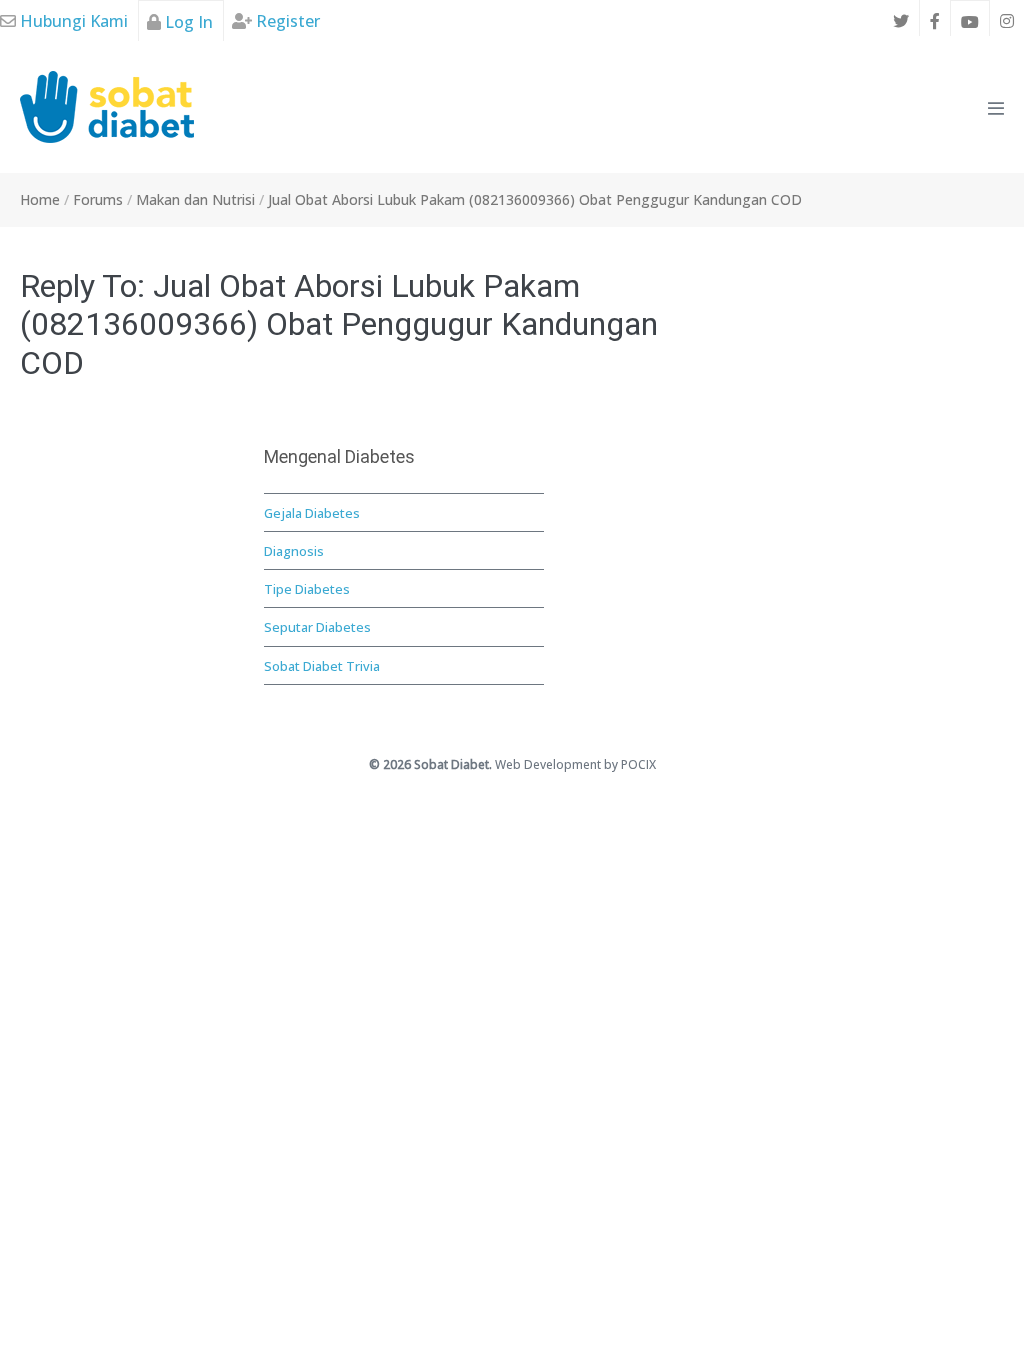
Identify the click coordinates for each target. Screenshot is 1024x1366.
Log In (187, 22)
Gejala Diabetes (312, 513)
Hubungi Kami (72, 21)
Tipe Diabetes (307, 589)
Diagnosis (294, 551)
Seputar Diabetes (317, 627)
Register (286, 21)
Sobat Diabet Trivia (322, 666)
